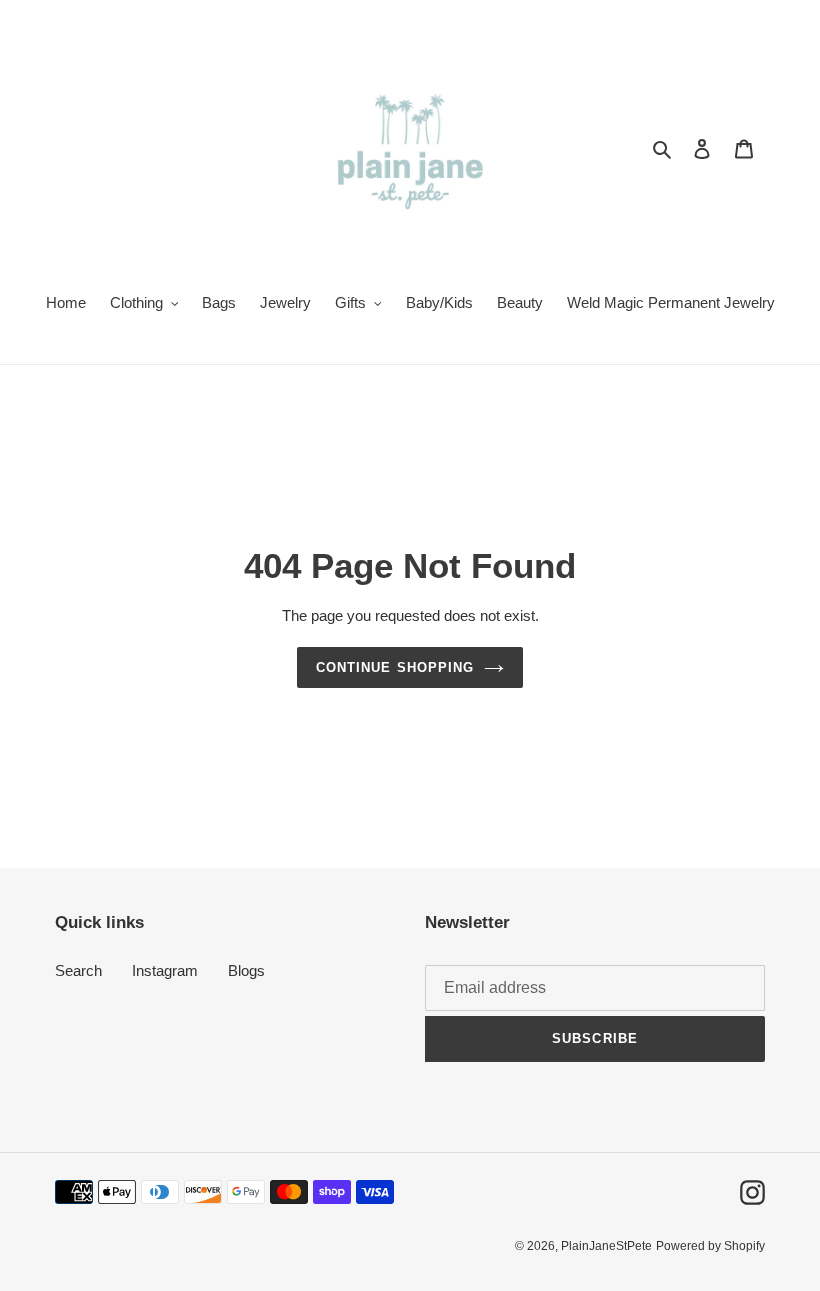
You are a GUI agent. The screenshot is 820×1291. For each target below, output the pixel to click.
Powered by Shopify (710, 1246)
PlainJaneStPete (606, 1246)
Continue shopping (395, 667)
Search (78, 970)
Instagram (165, 970)
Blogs (246, 970)
